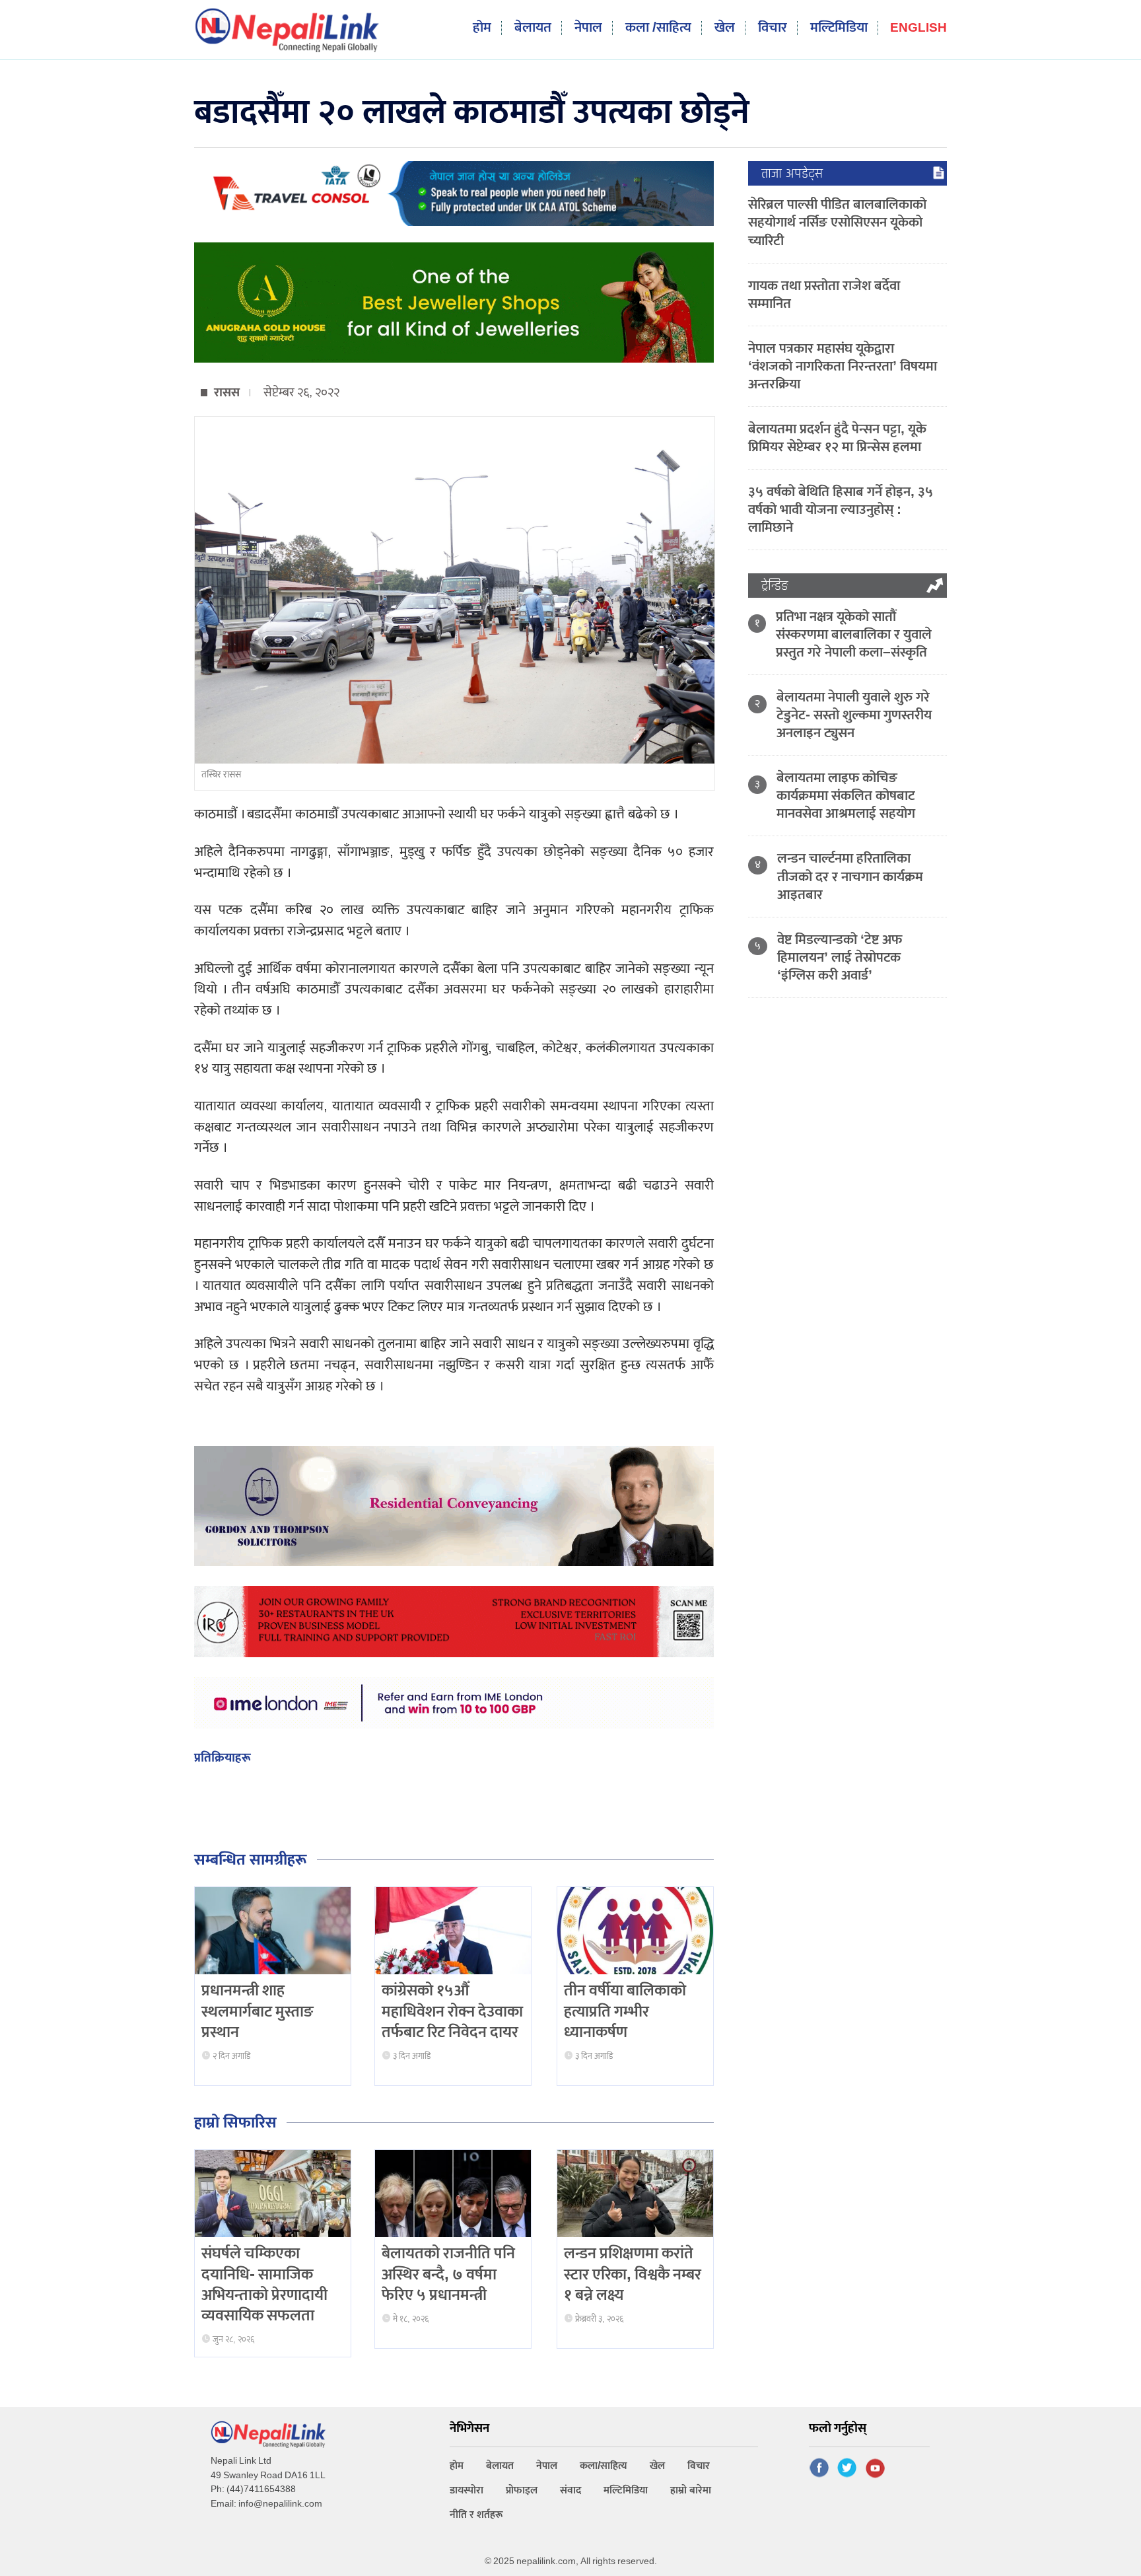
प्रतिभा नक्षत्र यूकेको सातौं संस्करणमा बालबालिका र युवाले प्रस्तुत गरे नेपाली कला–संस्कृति (854, 634)
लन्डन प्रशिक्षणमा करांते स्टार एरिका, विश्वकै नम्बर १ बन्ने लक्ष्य (633, 2274)
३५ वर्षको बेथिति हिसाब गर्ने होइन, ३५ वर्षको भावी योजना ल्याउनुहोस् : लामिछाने (841, 510)
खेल (725, 28)
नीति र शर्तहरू (476, 2515)
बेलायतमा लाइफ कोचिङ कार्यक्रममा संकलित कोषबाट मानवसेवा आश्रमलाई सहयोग (846, 796)
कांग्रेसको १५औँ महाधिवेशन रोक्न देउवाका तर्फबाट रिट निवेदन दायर (452, 2011)
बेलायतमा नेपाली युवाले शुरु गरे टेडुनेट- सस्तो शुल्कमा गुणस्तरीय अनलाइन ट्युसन (854, 715)
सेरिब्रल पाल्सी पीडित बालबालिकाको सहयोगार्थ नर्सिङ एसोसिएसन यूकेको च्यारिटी (837, 222)
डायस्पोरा (467, 2490)
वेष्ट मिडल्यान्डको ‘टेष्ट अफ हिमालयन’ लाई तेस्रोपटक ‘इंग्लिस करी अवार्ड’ (840, 957)
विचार (773, 28)
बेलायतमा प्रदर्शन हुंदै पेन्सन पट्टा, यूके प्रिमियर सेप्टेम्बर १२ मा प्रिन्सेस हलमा (837, 438)
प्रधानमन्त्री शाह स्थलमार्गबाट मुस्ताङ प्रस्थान (258, 2011)
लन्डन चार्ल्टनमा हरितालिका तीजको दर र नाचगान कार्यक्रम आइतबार (850, 876)
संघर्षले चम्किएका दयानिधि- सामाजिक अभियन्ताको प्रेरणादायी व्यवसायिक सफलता (264, 2285)
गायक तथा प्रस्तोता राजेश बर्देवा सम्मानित (824, 295)
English (918, 29)
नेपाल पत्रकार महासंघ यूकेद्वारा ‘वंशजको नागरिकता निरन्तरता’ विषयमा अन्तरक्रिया (843, 366)
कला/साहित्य (604, 2466)
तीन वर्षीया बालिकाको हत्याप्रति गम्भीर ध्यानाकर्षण (625, 2011)
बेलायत (533, 28)
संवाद (570, 2490)
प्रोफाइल (522, 2490)
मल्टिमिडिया (839, 28)
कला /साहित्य (658, 28)
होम (482, 28)
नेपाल (588, 28)
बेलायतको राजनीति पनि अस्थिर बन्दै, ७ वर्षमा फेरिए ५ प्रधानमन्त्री (448, 2274)
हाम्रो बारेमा (691, 2490)
